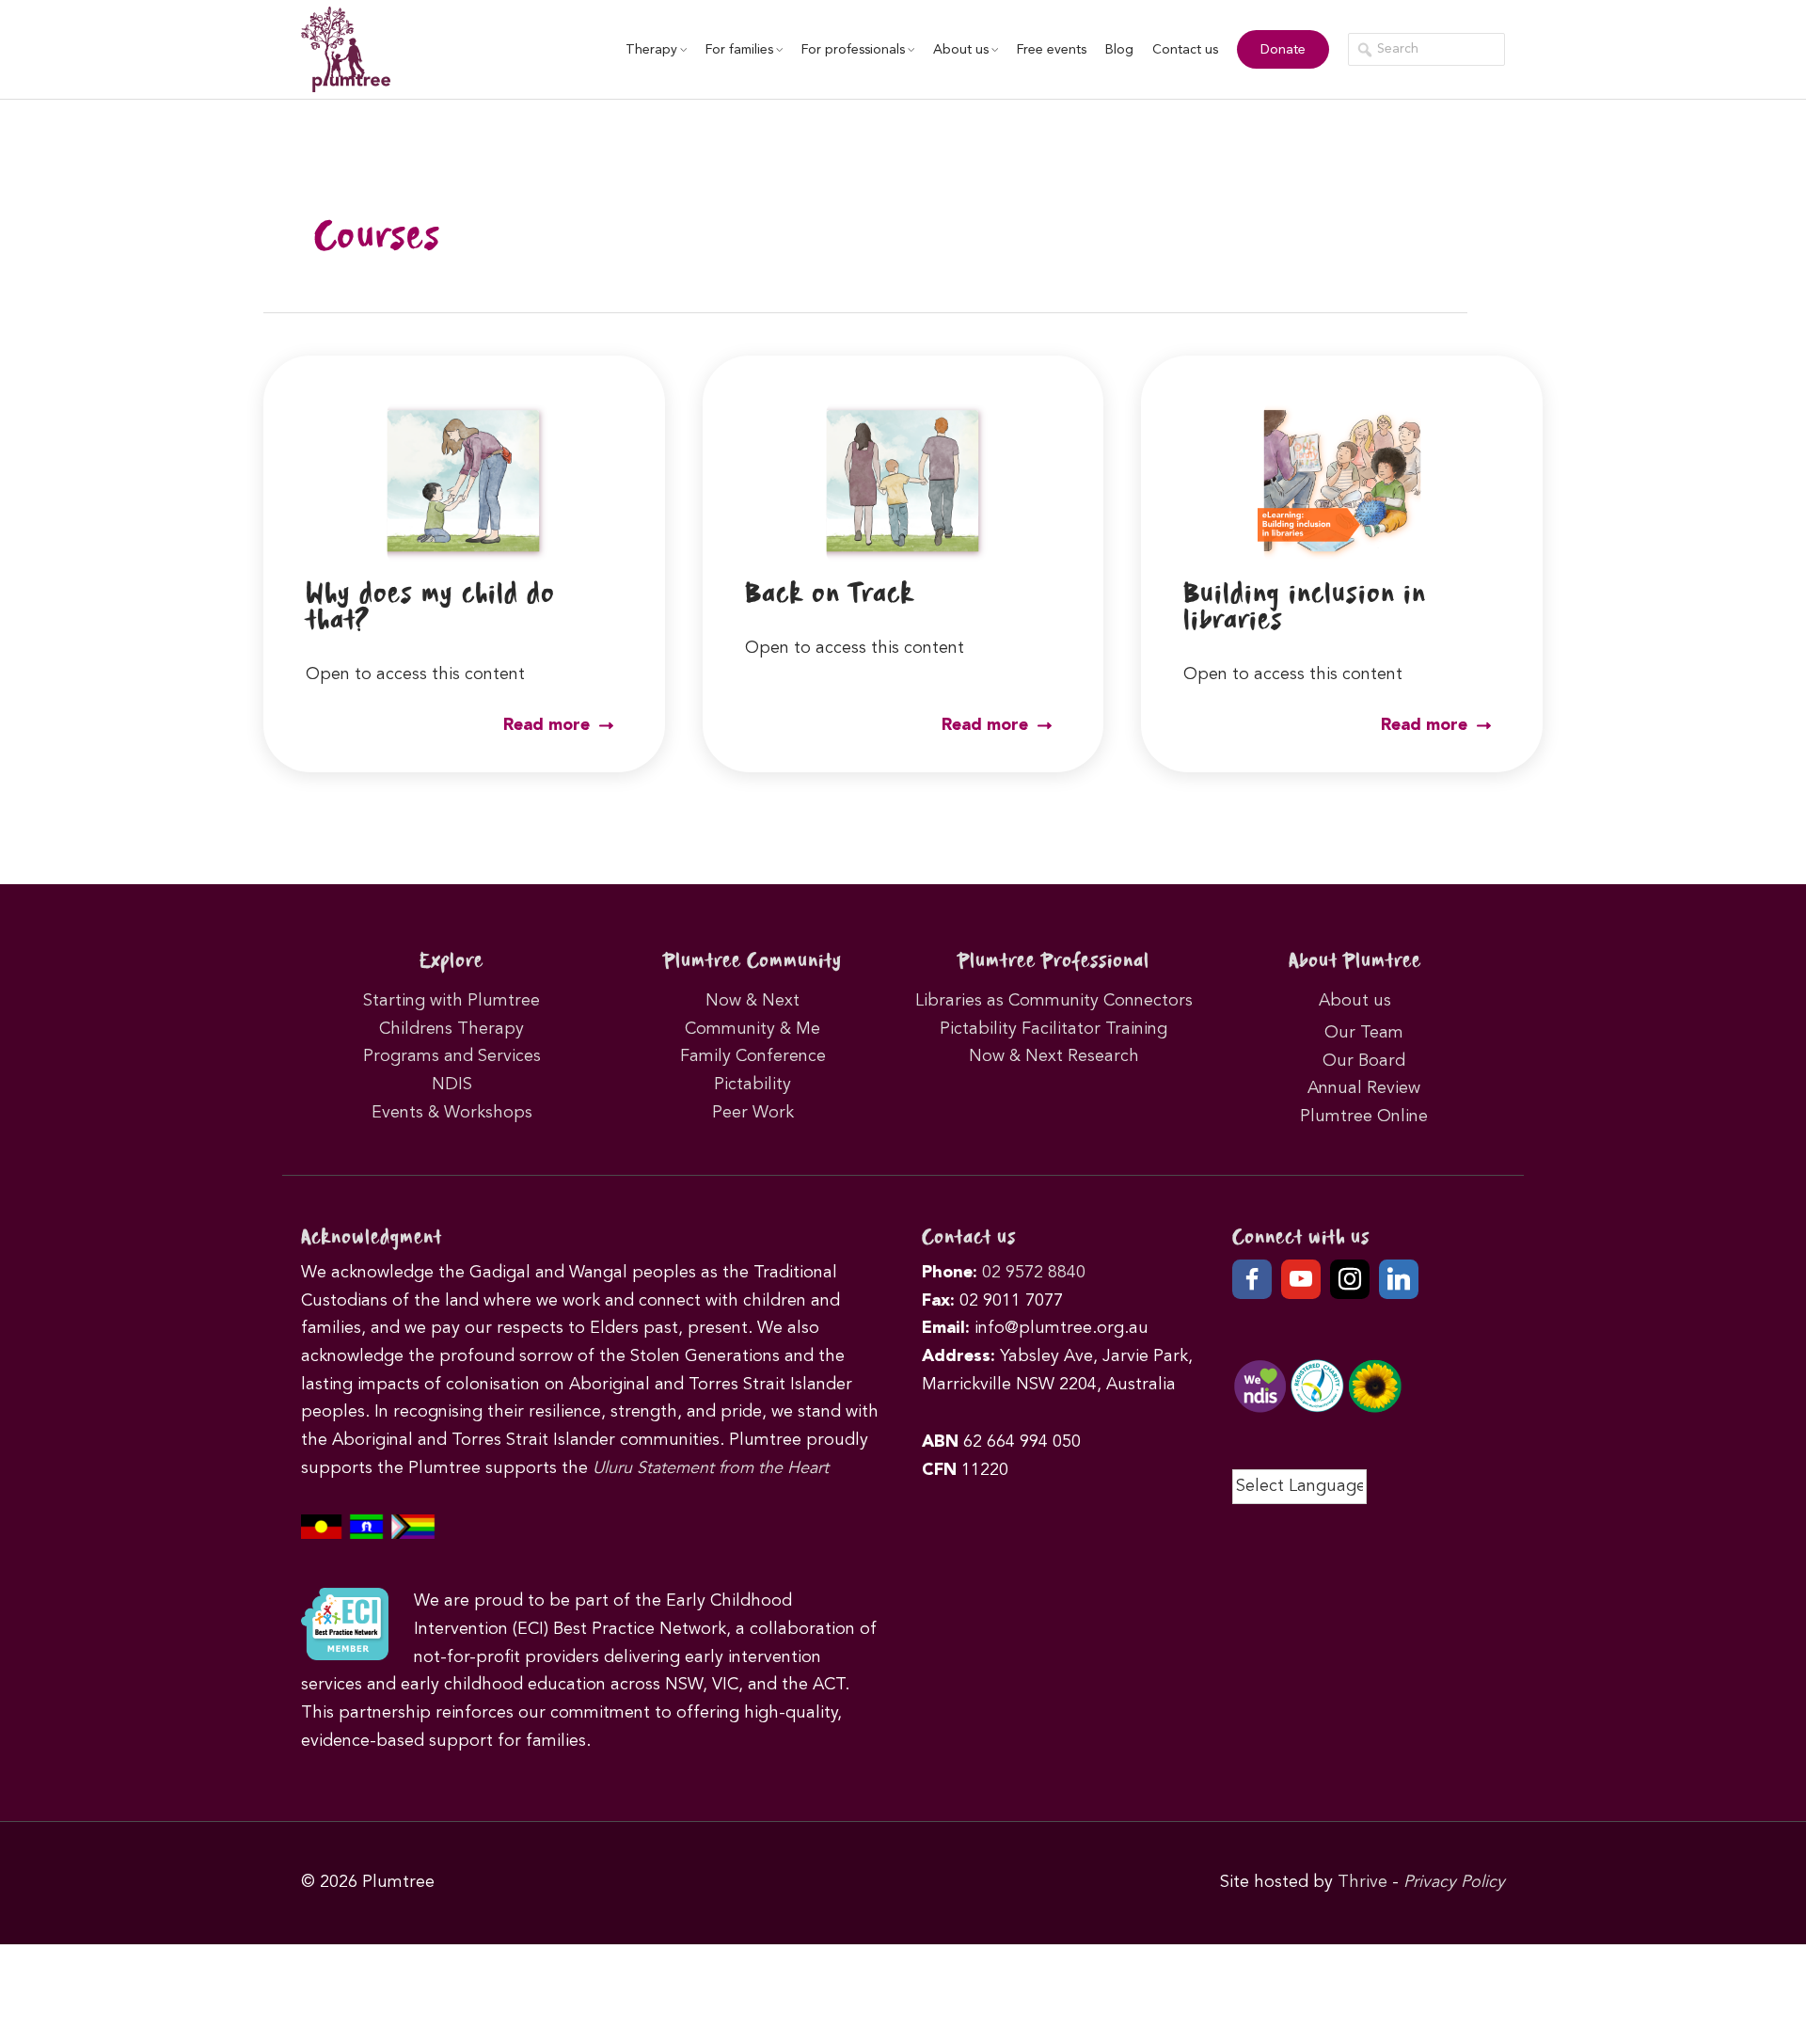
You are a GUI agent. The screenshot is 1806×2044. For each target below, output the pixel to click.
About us (961, 50)
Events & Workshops (452, 1113)
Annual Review (1364, 1088)
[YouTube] (1301, 1279)
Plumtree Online (1364, 1117)
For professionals (853, 50)
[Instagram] (1350, 1279)
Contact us (1185, 50)
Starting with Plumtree (451, 1001)
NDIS (452, 1085)
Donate (1283, 50)
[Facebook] (1252, 1279)
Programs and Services (452, 1056)
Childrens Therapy (451, 1029)
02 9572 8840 (1034, 1273)
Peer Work (753, 1113)
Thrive (1362, 1882)
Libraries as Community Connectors (1054, 1001)
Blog (1119, 50)
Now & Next (752, 1001)
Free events (1052, 50)
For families (739, 50)
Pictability (752, 1085)
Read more (549, 725)
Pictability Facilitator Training (1053, 1029)
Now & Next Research (1054, 1056)
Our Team (1364, 1033)
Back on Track (830, 595)
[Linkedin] (1399, 1279)
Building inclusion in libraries (1305, 608)
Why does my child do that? (430, 608)
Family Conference (753, 1056)
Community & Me (752, 1029)
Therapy (651, 50)
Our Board (1364, 1061)
